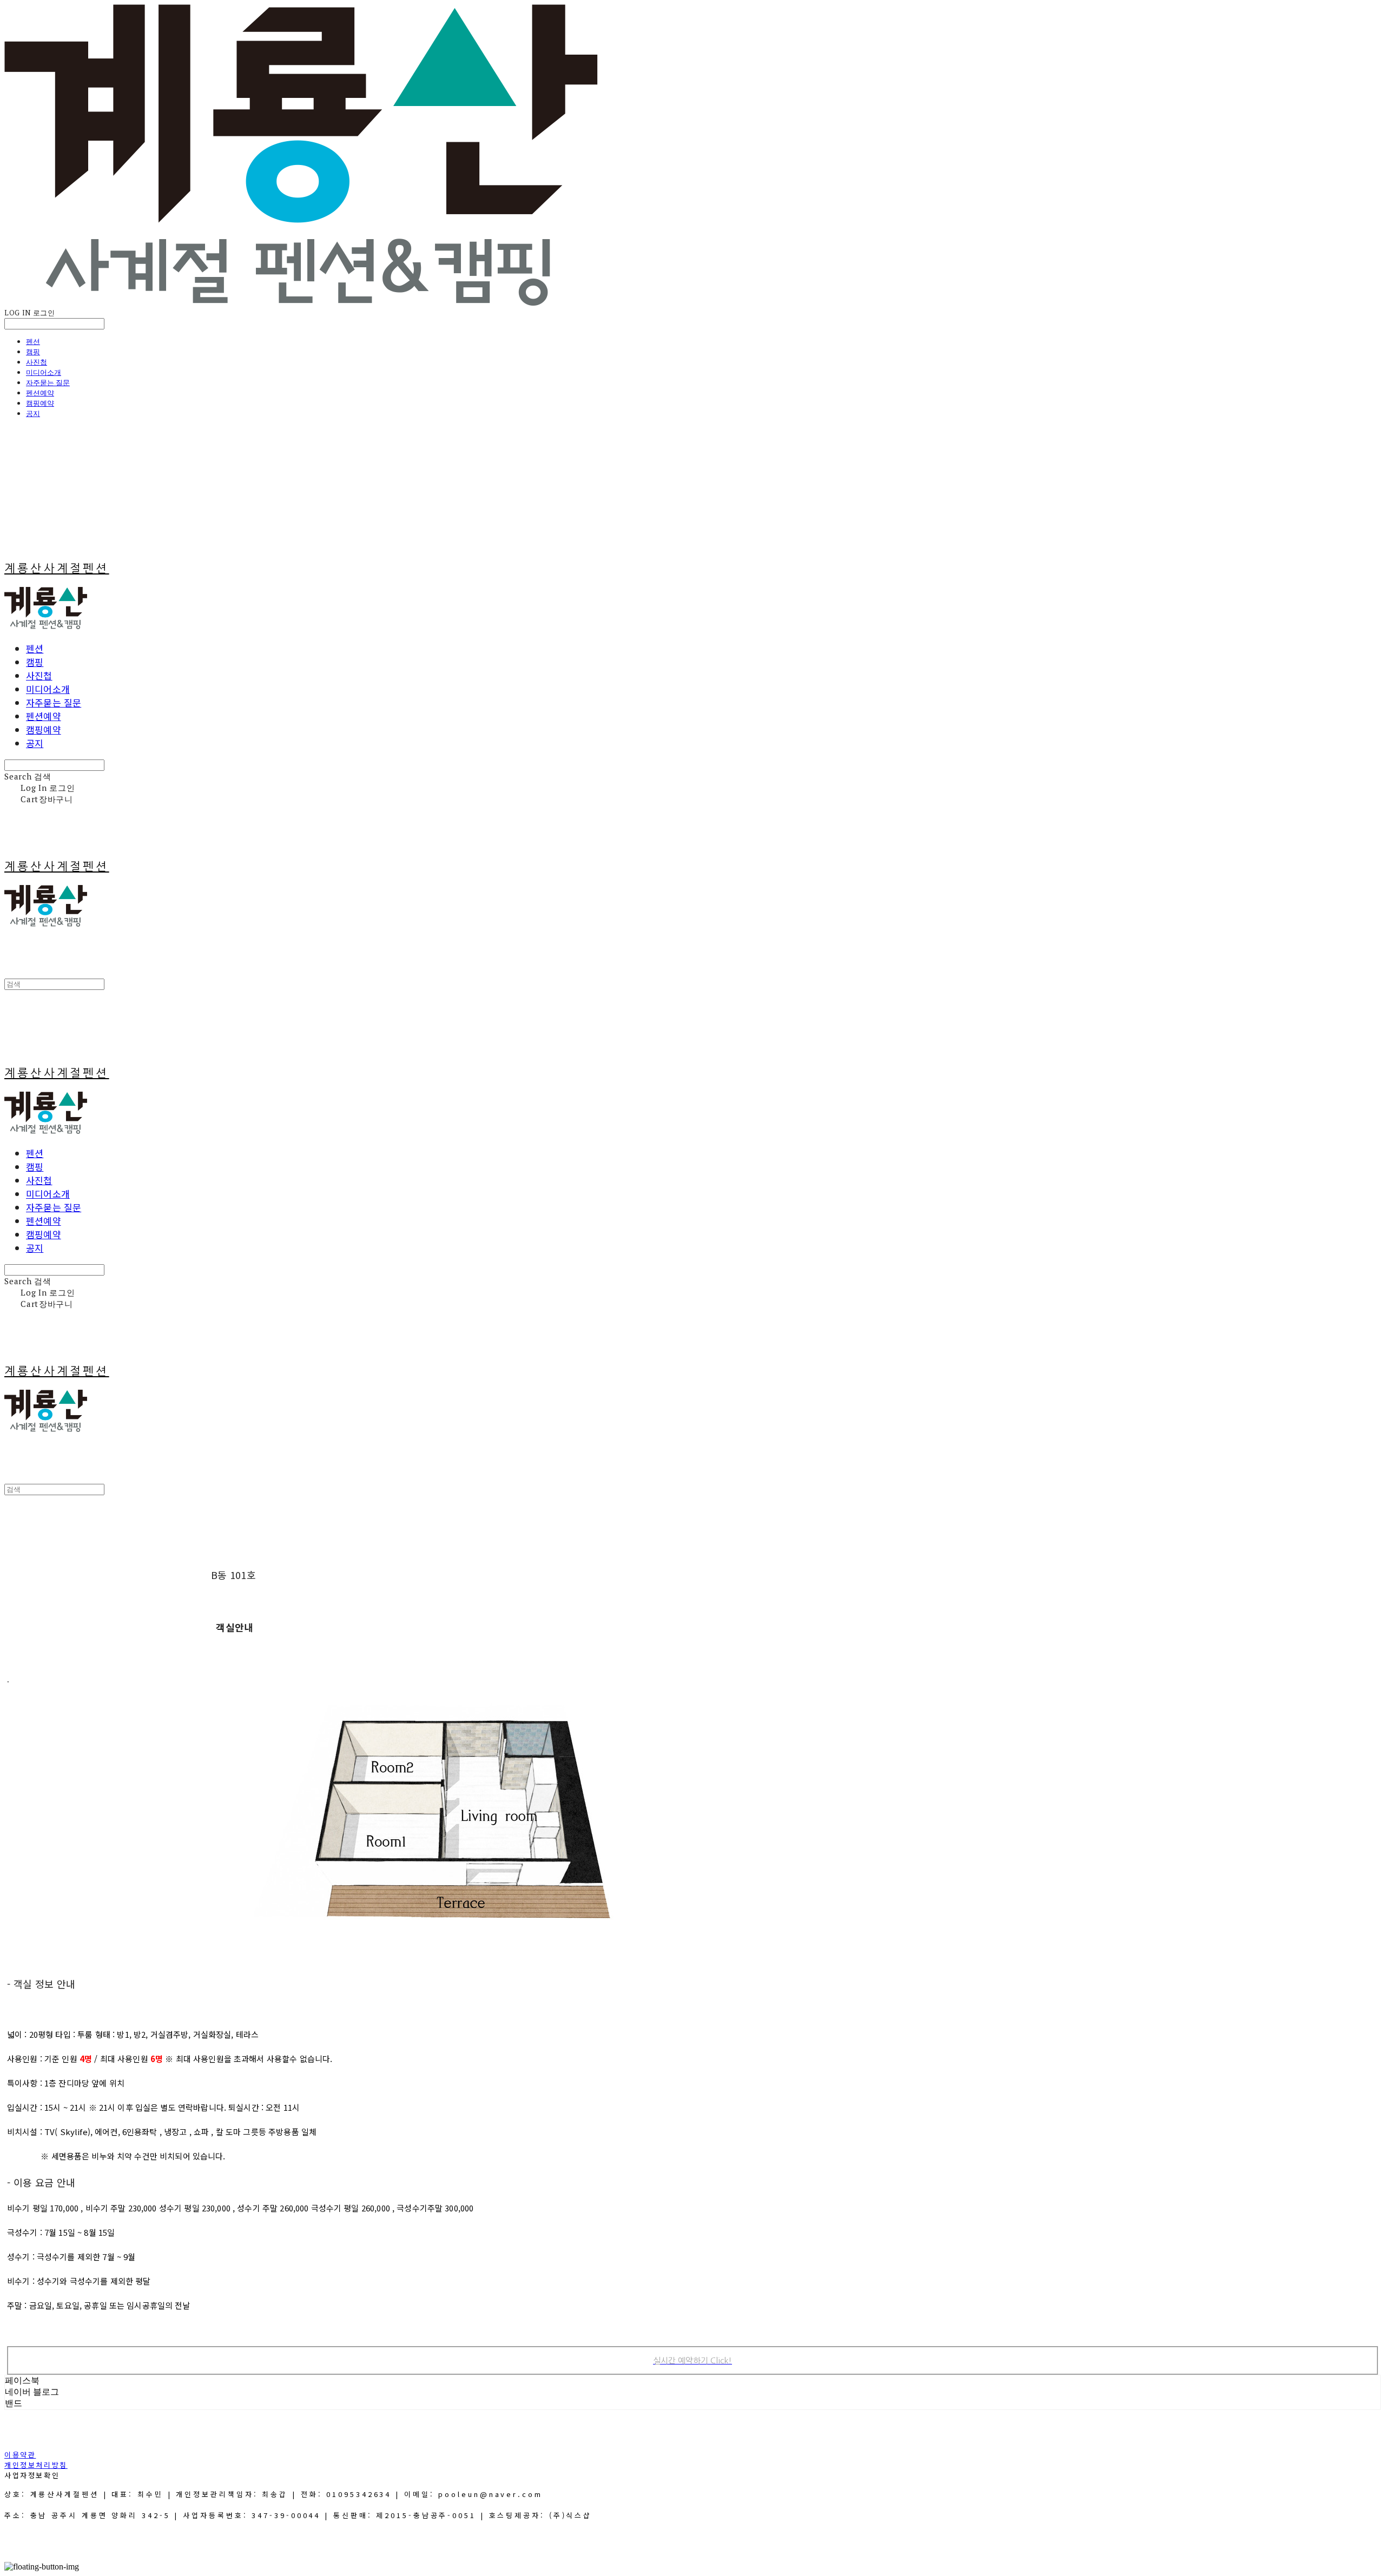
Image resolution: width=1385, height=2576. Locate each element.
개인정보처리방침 (36, 2465)
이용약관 (20, 2455)
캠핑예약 (40, 403)
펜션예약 (40, 393)
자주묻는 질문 (48, 382)
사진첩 (37, 362)
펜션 (33, 341)
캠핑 (33, 352)
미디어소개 (44, 372)
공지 (33, 413)
